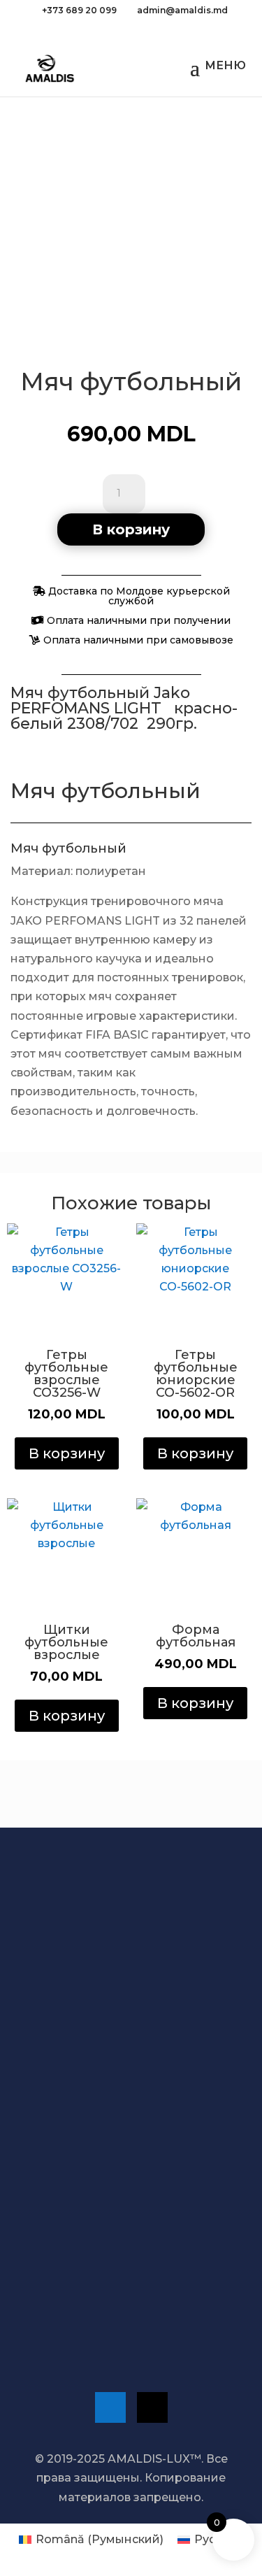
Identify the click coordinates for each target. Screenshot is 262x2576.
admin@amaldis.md (100, 2308)
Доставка (88, 2060)
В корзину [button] (67, 1453)
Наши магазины (92, 2221)
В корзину (131, 529)
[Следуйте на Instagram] (152, 2407)
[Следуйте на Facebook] (110, 2407)
